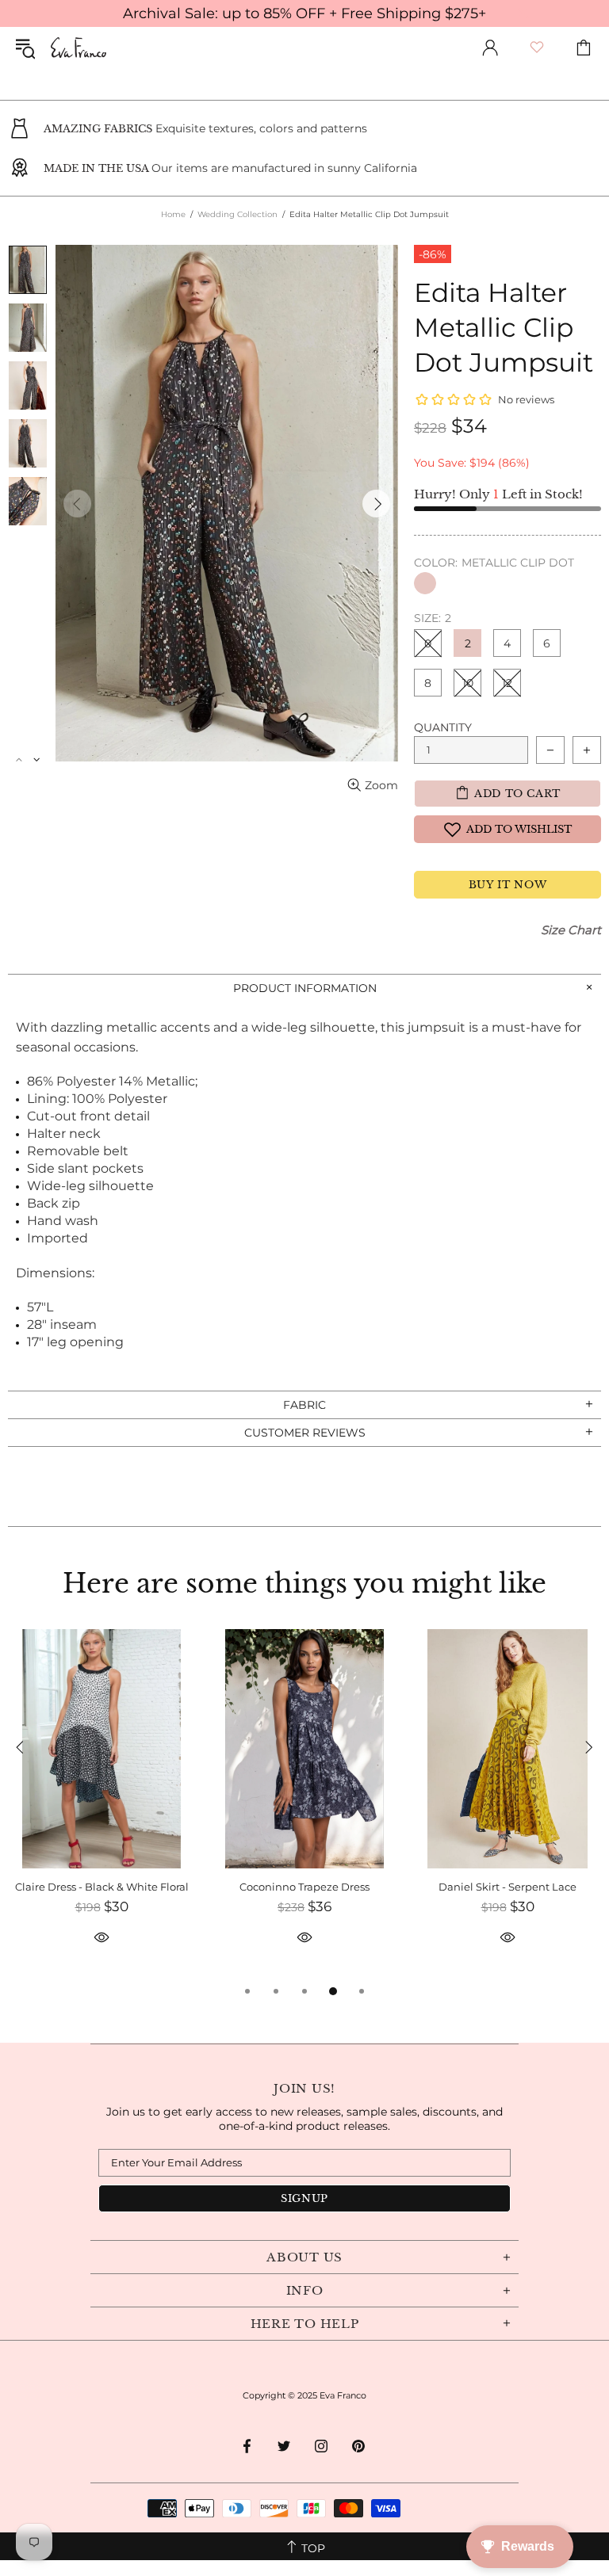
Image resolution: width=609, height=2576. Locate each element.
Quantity (443, 727)
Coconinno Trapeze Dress (304, 1887)
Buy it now (508, 885)
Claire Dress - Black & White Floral (102, 1887)
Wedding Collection (237, 214)
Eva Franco (79, 48)
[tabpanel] (101, 1805)
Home (173, 214)
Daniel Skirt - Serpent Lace (507, 1887)
